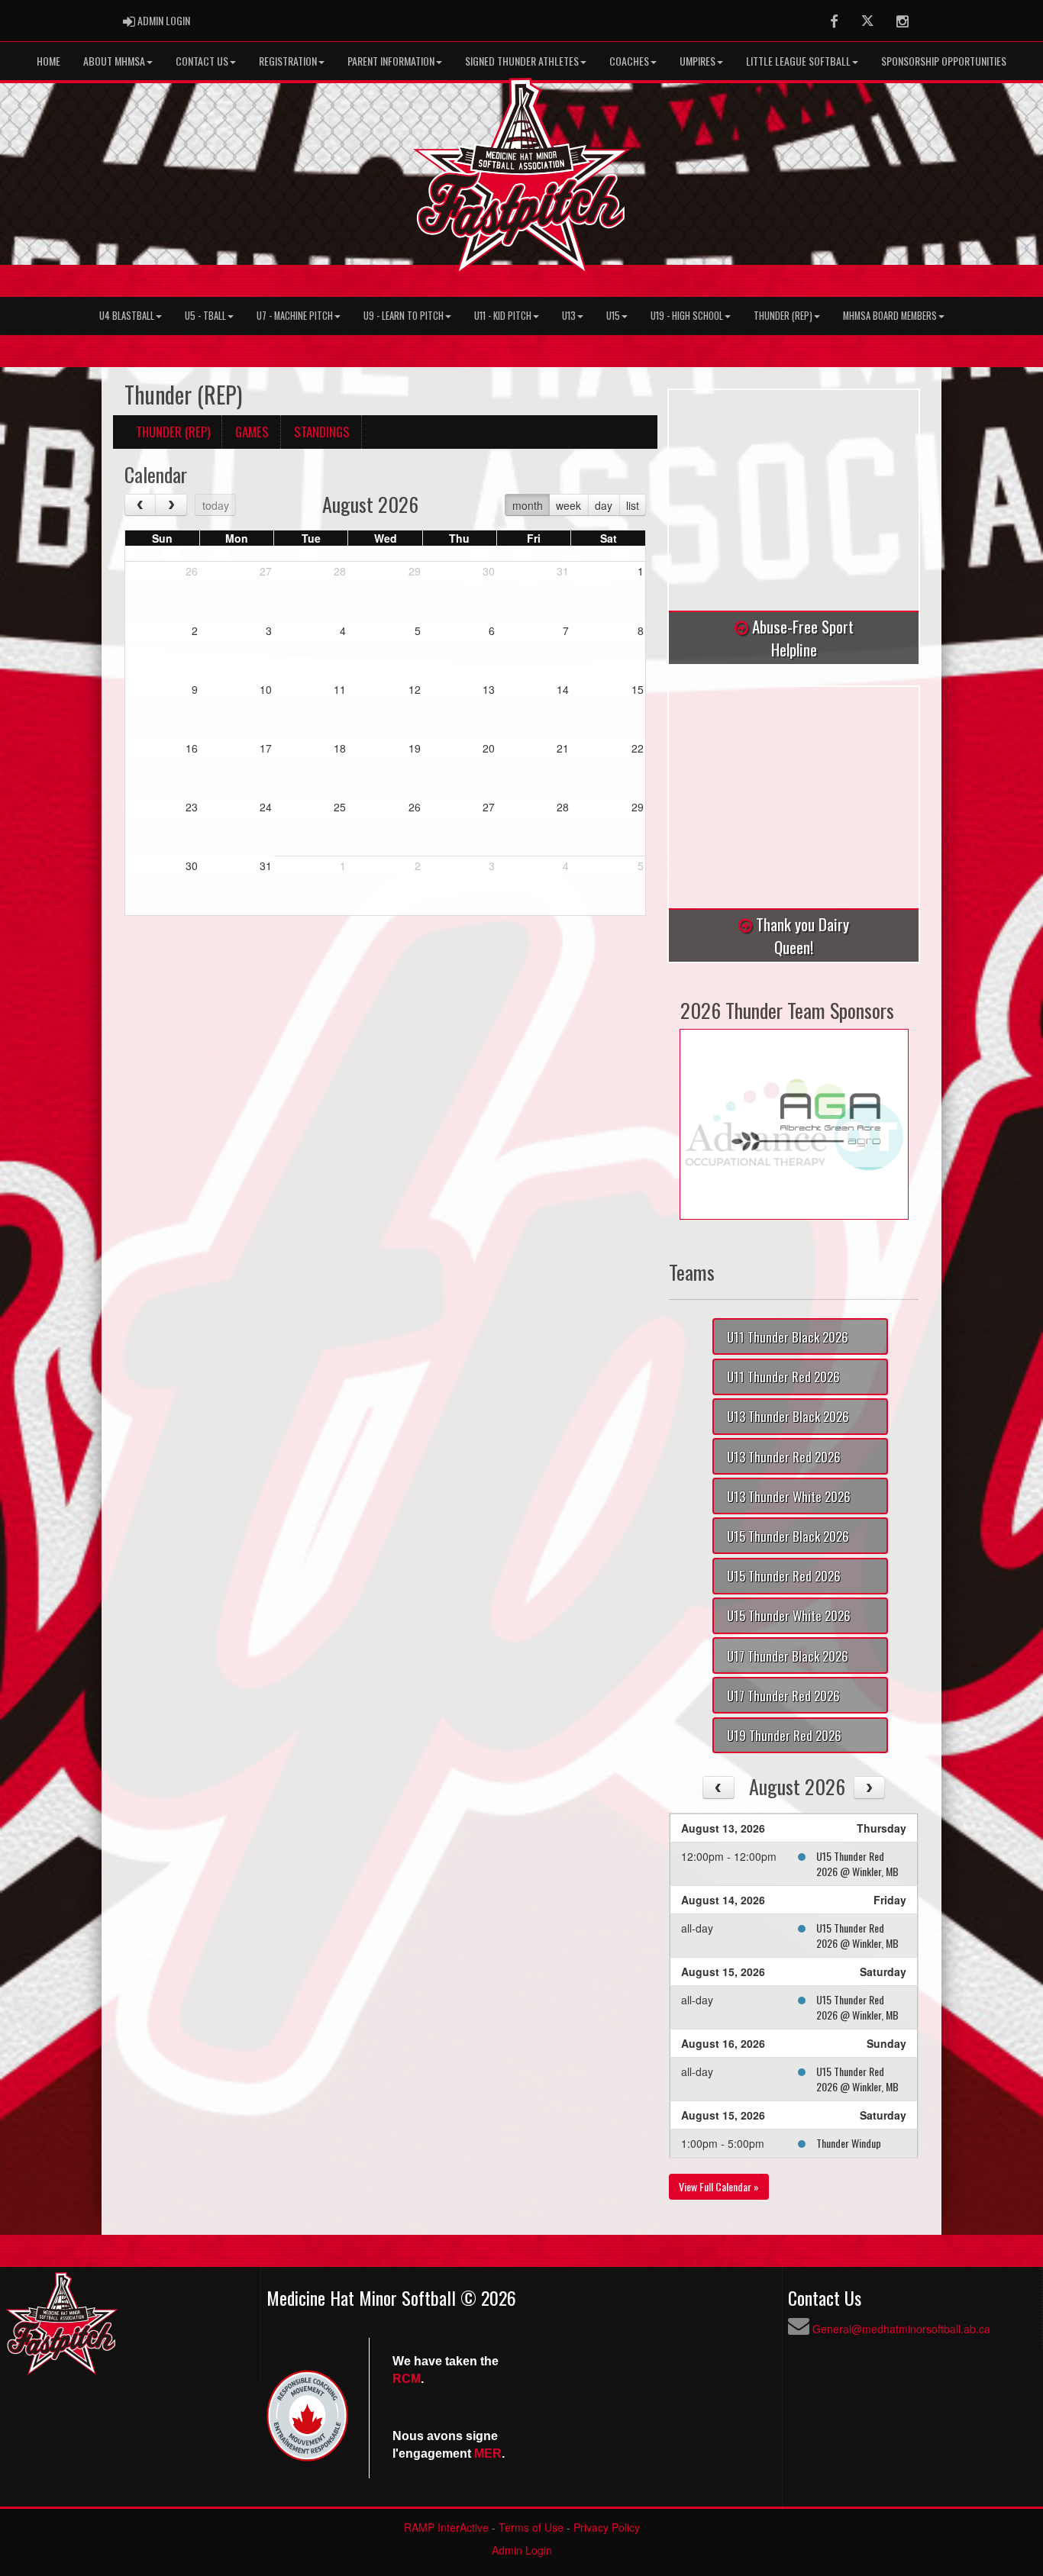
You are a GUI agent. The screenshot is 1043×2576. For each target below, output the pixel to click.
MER (488, 2453)
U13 (569, 316)
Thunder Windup (849, 2143)
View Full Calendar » (719, 2186)
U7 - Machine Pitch (295, 316)
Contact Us (202, 61)
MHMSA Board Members (890, 316)
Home (48, 61)
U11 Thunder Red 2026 (783, 1377)
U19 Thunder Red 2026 (784, 1735)
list (633, 505)
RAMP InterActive (446, 2527)
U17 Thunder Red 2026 (783, 1696)
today (216, 505)
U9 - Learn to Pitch (404, 316)
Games (252, 432)
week (568, 505)
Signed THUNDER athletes (522, 61)
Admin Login (522, 2550)
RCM (407, 2379)
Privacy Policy (607, 2527)
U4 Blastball (127, 316)
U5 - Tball (205, 316)
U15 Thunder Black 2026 (788, 1536)
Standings (322, 432)
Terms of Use (531, 2527)
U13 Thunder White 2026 (789, 1496)
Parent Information (391, 61)
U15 (613, 316)
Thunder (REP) (783, 316)
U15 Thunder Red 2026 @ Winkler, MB (857, 1863)
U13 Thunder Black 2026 (788, 1416)
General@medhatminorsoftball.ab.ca (901, 2329)
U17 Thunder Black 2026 (788, 1656)
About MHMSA (114, 61)
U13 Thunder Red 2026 (784, 1457)
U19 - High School (687, 316)
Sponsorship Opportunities (944, 61)
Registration (288, 61)
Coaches (629, 61)
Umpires (697, 61)
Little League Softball (798, 61)
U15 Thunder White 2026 (789, 1615)
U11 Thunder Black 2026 (788, 1337)
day (604, 505)
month (528, 505)
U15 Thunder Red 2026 (784, 1576)
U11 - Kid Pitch (503, 316)
